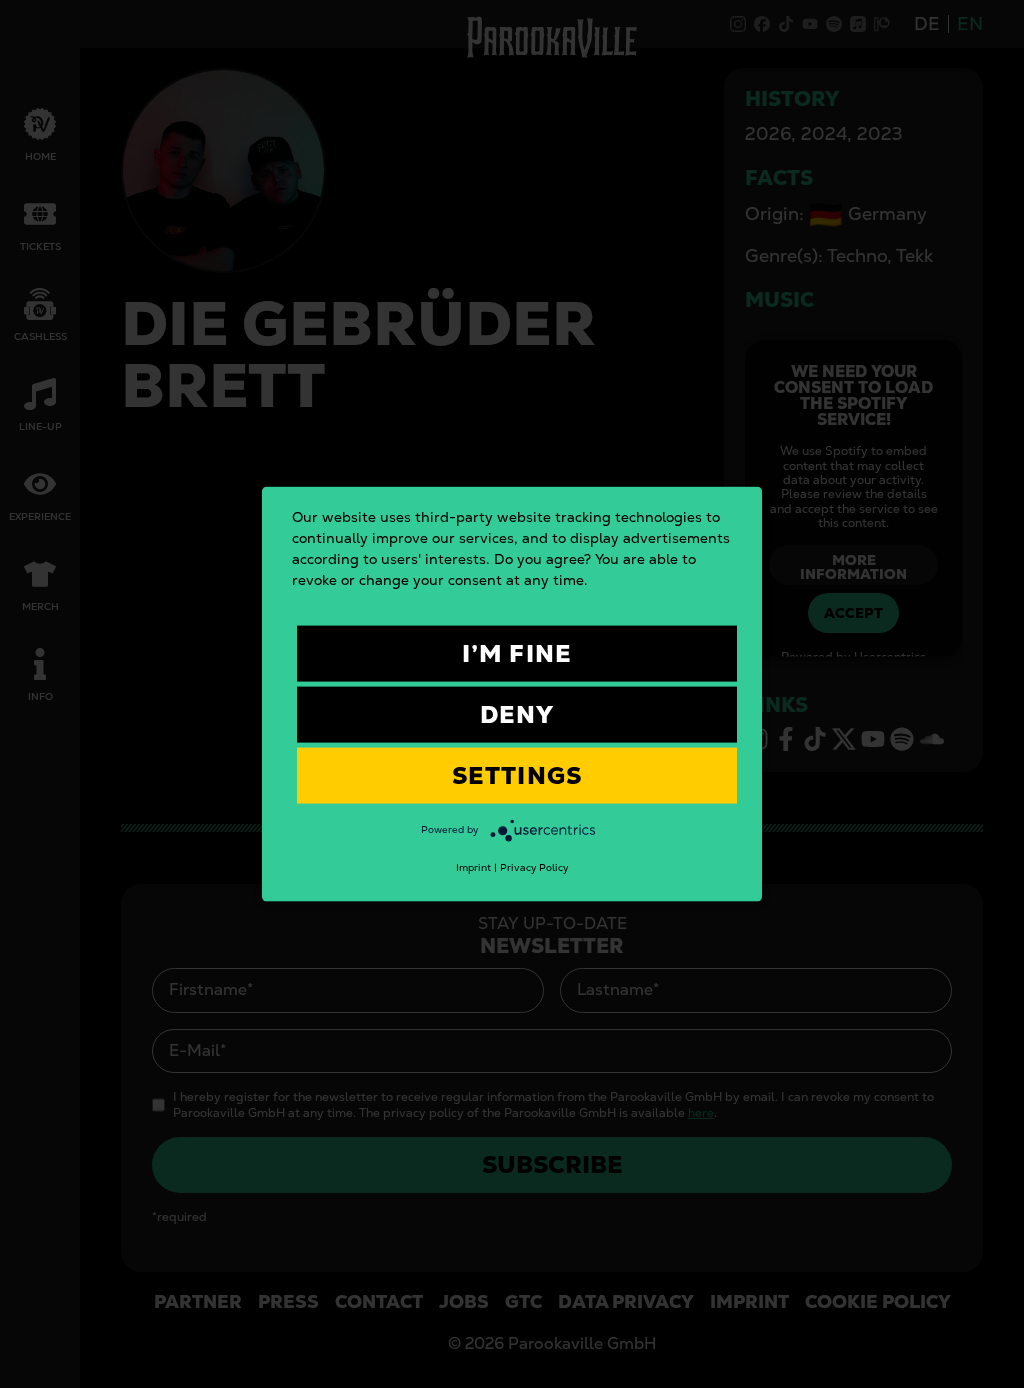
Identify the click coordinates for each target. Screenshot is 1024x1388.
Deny (517, 714)
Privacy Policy (534, 867)
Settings (517, 775)
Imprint (473, 867)
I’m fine (517, 653)
